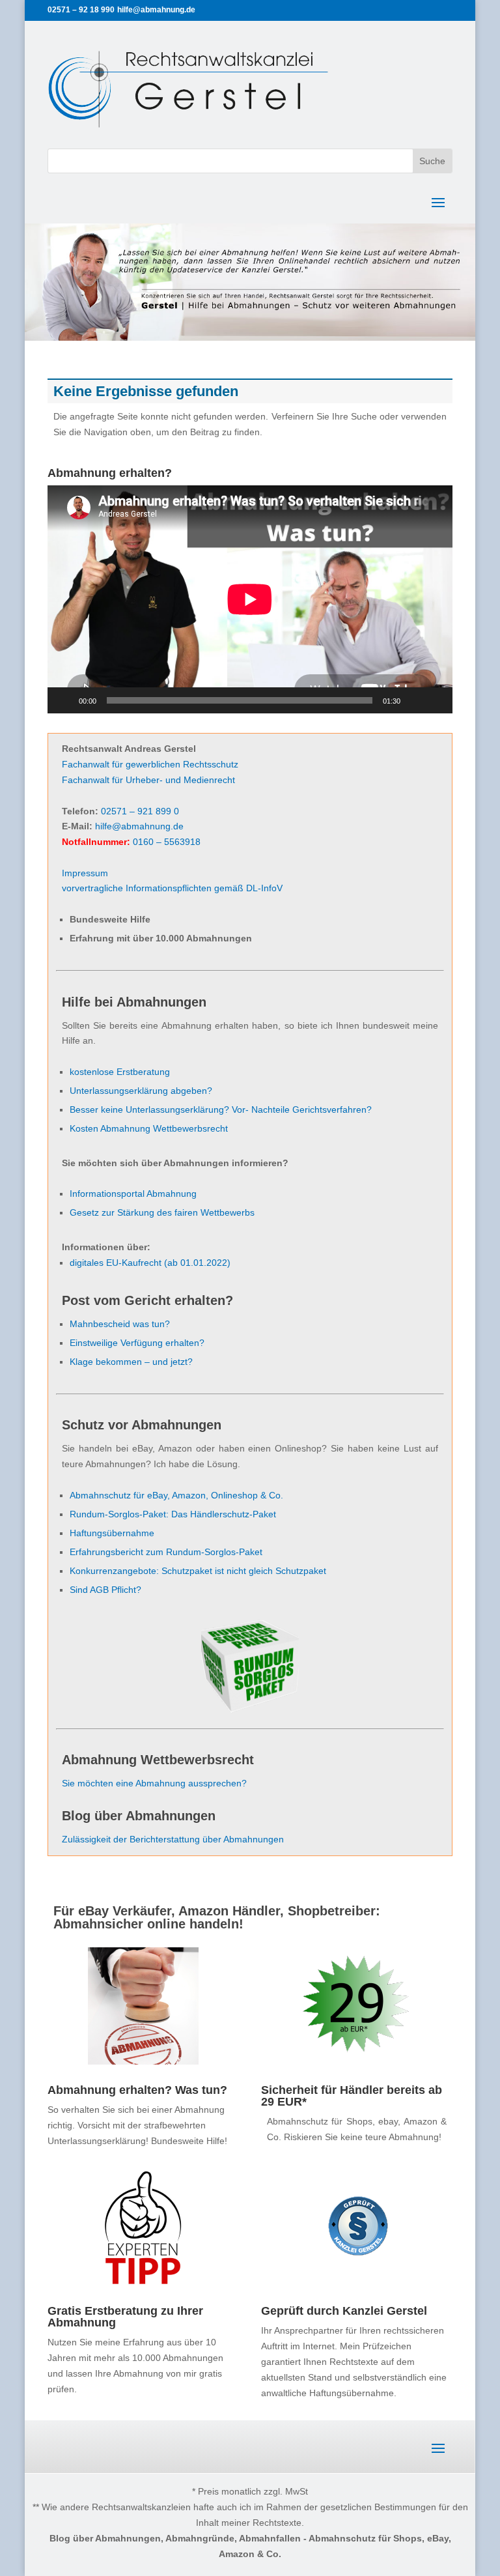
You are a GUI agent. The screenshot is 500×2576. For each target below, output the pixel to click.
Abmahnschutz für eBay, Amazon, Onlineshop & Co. (176, 1495)
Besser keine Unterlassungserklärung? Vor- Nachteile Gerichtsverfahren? (221, 1109)
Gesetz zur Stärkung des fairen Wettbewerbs (162, 1212)
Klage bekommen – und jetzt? (131, 1362)
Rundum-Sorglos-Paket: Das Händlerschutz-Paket (173, 1514)
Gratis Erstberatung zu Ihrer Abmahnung (125, 2317)
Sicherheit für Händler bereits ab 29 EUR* (352, 2096)
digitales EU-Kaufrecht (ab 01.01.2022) (150, 1263)
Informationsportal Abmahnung (133, 1194)
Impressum (85, 873)
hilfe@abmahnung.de (139, 826)
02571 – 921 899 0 (140, 811)
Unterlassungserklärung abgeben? (141, 1091)
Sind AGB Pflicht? (105, 1590)
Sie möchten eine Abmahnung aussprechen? (154, 1783)
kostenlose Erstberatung (120, 1072)
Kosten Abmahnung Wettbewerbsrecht (149, 1128)
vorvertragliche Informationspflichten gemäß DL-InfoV (172, 888)
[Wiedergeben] (64, 700)
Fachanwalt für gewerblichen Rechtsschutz (150, 764)
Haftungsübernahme (112, 1533)
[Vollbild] (436, 700)
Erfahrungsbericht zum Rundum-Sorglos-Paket (166, 1552)
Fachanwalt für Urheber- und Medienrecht (148, 780)
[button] (29, 2547)
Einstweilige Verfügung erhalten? (137, 1343)
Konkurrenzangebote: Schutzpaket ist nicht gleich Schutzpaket (198, 1571)
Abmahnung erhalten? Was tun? (137, 2090)
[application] (250, 599)
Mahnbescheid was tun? (120, 1324)
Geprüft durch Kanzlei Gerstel (344, 2311)
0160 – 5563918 (167, 842)
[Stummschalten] (415, 700)
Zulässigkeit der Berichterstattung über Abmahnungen (173, 1839)
